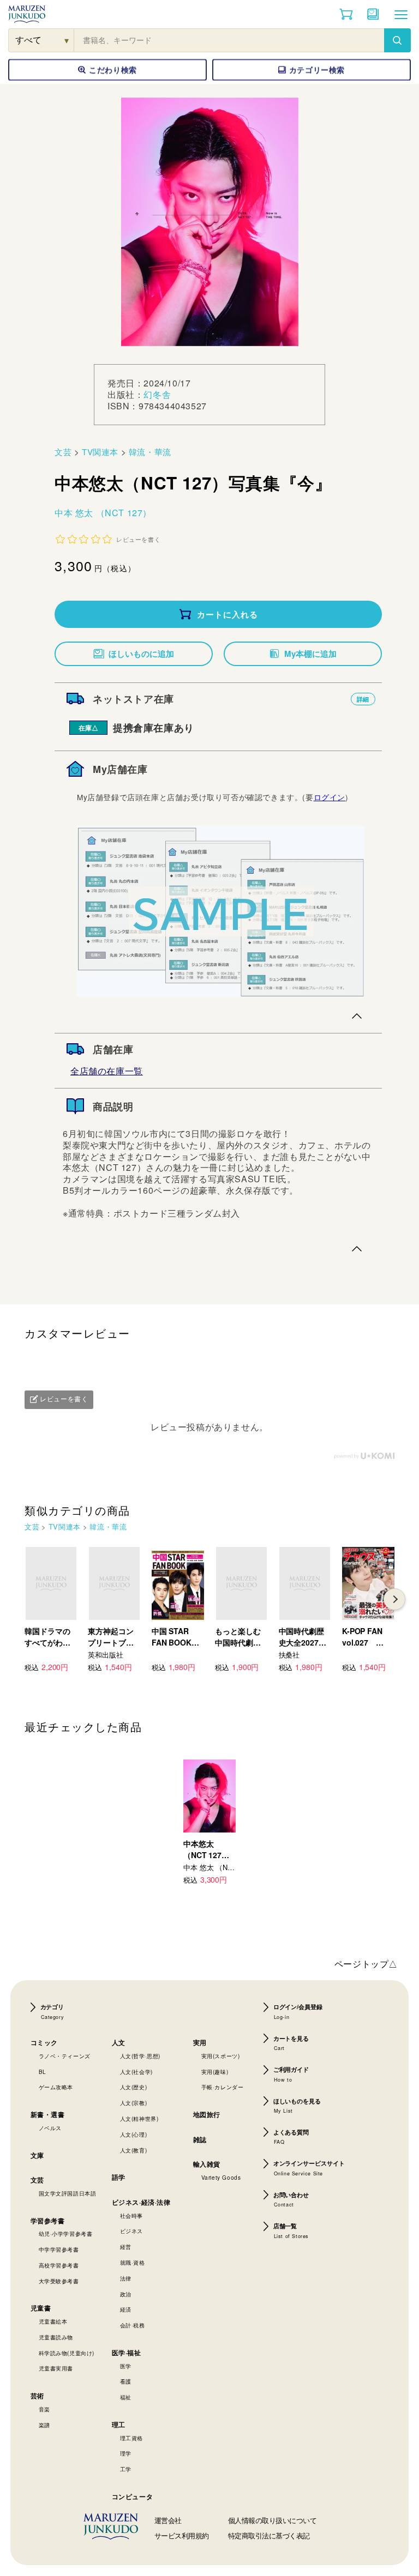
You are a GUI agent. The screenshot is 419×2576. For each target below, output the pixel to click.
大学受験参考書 (59, 2281)
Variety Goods (221, 2178)
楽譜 (44, 2425)
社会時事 (131, 2216)
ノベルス (50, 2128)
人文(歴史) (134, 2087)
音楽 (44, 2409)
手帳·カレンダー (223, 2087)
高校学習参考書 (59, 2265)
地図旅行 (207, 2114)
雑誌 (200, 2139)
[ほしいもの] (373, 14)
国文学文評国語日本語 (68, 2193)
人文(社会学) (136, 2072)
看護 (126, 2381)
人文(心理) (134, 2134)
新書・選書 (48, 2114)
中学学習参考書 (59, 2250)
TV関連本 (100, 452)
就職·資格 (133, 2263)
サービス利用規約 (182, 2535)
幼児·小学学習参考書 (66, 2234)
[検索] (397, 40)
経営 (126, 2247)
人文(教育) (134, 2150)
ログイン (330, 797)
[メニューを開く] (401, 14)
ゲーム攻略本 (56, 2087)
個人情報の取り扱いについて (273, 2520)
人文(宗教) (134, 2103)
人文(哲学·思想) (140, 2056)
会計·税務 (133, 2325)
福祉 (126, 2397)
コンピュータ (133, 2496)
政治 (126, 2294)
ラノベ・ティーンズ (65, 2056)
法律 (126, 2278)
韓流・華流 (150, 452)
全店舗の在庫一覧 (107, 1071)
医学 (126, 2366)
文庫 (37, 2155)
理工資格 (131, 2438)
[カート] (346, 14)
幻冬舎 (157, 394)
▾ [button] (67, 40)
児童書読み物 (56, 2337)
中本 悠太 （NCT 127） (103, 513)
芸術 (37, 2396)
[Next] (394, 1599)
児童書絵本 (53, 2321)
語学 (119, 2177)
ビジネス (131, 2231)
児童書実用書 (56, 2368)
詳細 (363, 699)
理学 (126, 2453)
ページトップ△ (366, 1964)
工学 (126, 2469)
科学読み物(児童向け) (67, 2353)
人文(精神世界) (139, 2119)
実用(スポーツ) (221, 2056)
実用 (200, 2042)
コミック (44, 2042)
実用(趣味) (215, 2072)
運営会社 (168, 2520)
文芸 (63, 452)
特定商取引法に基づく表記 (269, 2535)
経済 (126, 2309)
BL (43, 2072)
